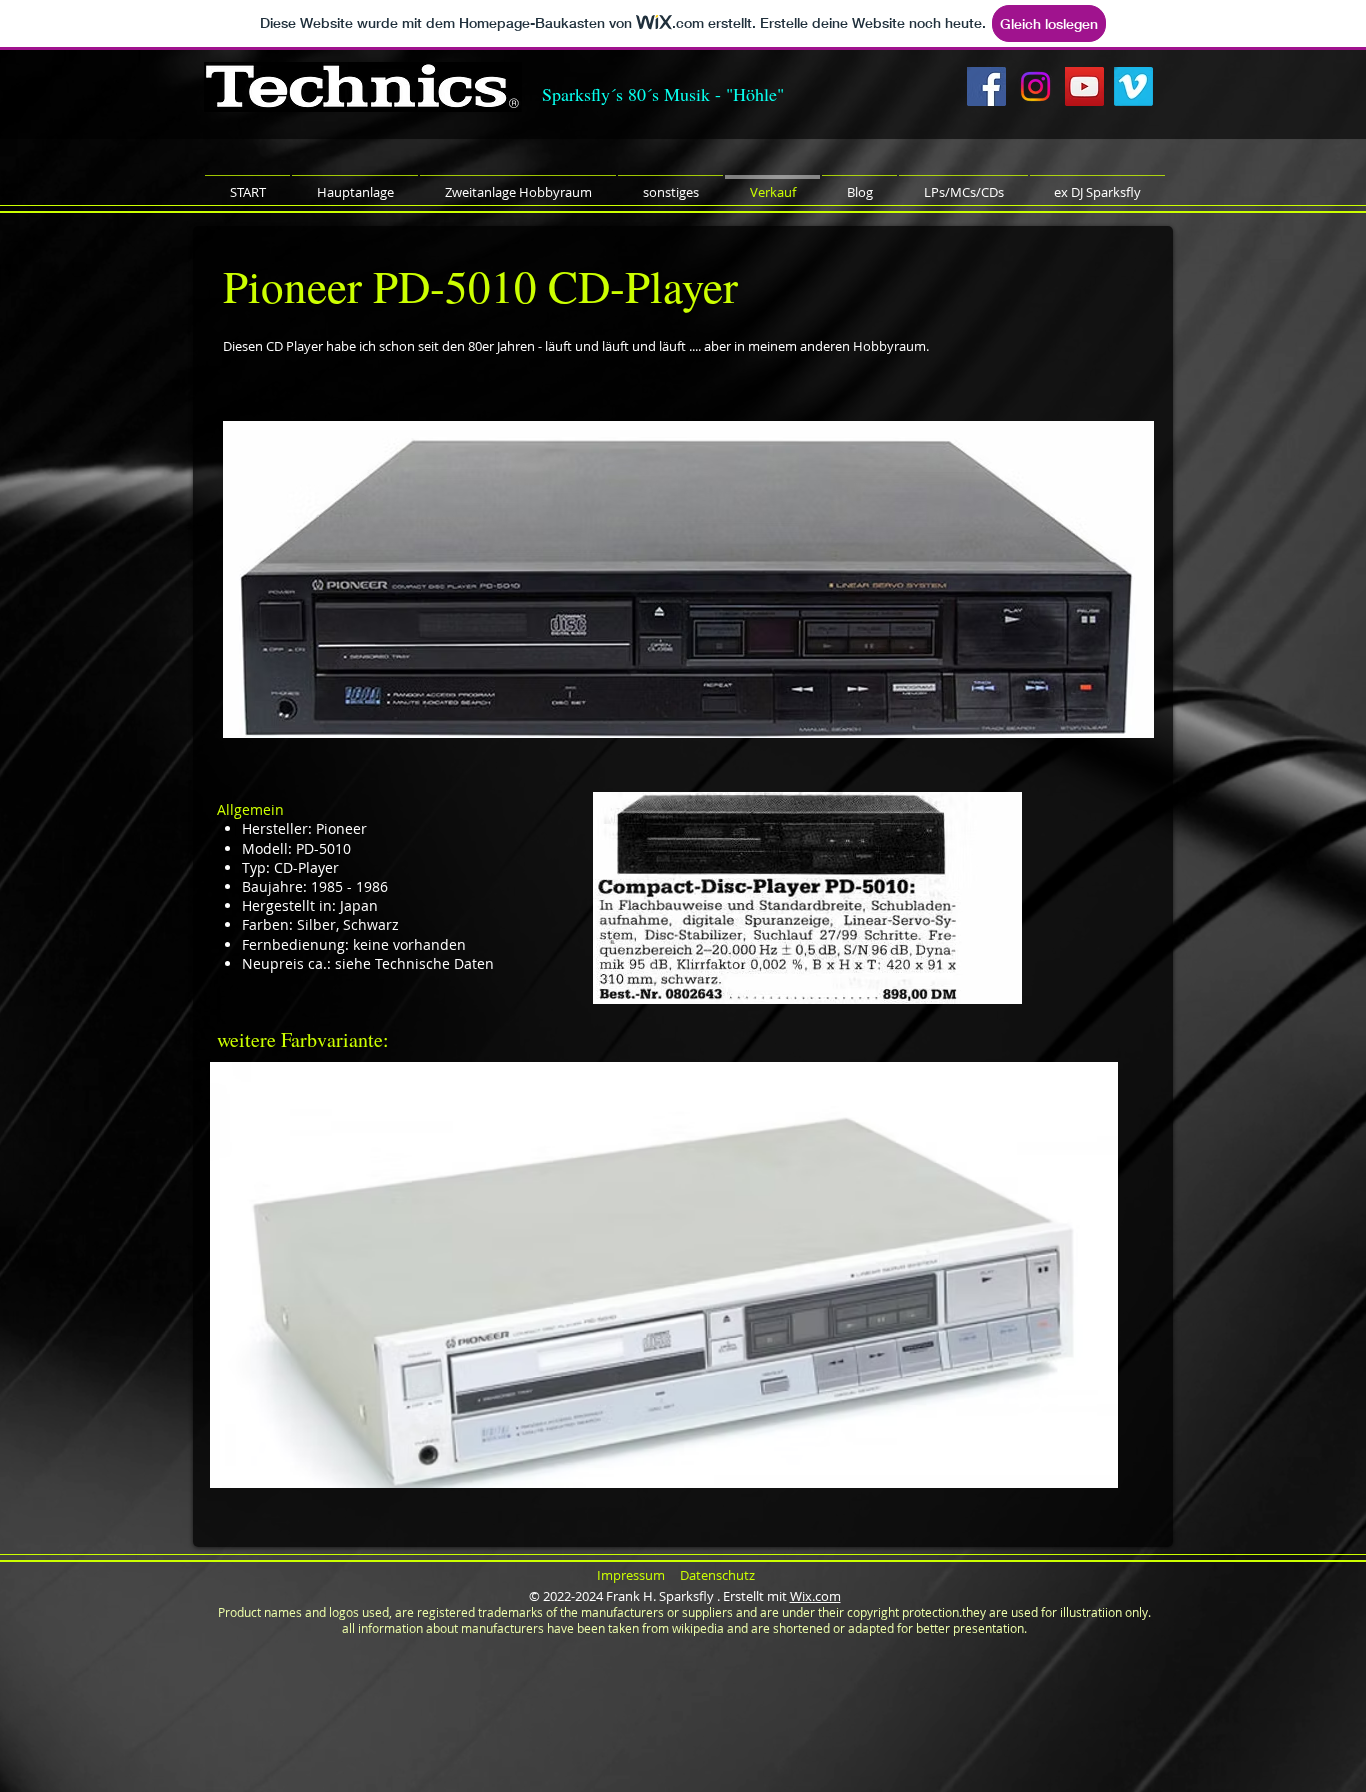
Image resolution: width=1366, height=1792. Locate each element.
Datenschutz (717, 1575)
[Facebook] (986, 86)
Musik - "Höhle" (724, 94)
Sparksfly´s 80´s (603, 94)
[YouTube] (1084, 86)
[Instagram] (1035, 86)
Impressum (631, 1575)
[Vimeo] (1133, 86)
